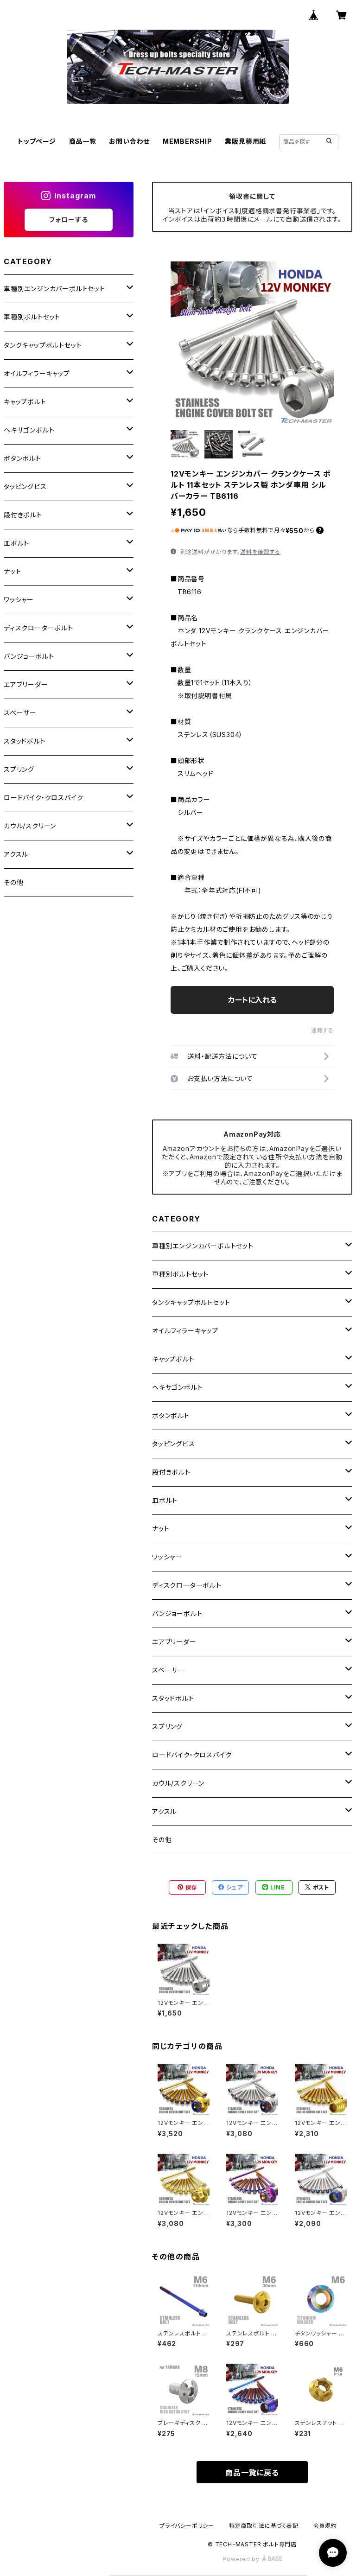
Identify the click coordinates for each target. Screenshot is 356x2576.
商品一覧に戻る (252, 2473)
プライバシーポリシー (187, 2526)
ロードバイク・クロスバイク (192, 1755)
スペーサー (168, 1670)
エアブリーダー (174, 1642)
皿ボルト (165, 1500)
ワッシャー (167, 1557)
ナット (161, 1529)
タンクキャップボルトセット (191, 1302)
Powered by (242, 2559)
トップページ (37, 141)
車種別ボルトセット (180, 1274)
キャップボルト (173, 1359)
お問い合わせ (129, 141)
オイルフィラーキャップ (185, 1331)
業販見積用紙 (245, 141)
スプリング (167, 1727)
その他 (162, 1840)
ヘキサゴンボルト (177, 1387)
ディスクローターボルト (187, 1585)
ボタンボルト (171, 1415)
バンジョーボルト (177, 1613)
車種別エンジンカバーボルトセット (203, 1246)
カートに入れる (252, 1000)
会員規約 (325, 2526)
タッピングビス (174, 1444)
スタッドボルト (173, 1698)
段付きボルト (171, 1472)
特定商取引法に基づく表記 (264, 2526)
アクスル (164, 1811)
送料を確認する (260, 552)
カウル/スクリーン (178, 1783)
